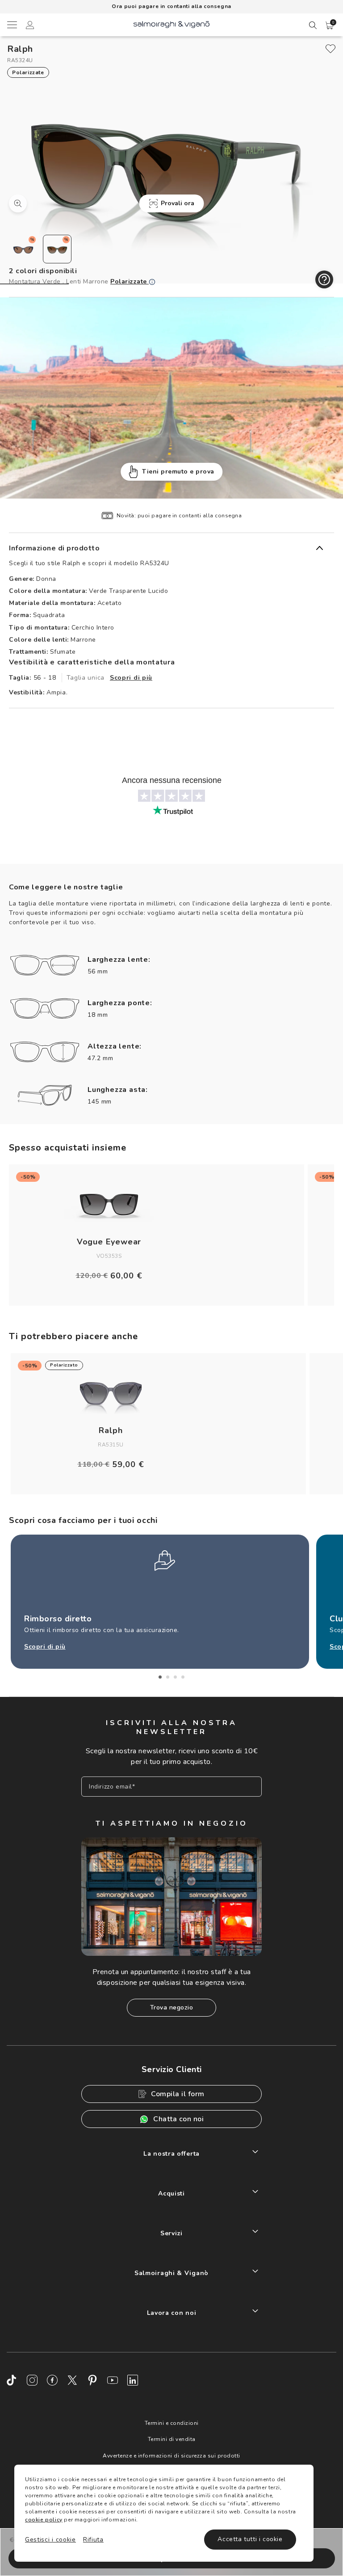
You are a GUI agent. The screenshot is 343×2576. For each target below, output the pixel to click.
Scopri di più (131, 678)
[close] (330, 49)
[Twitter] (72, 2380)
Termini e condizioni (172, 2423)
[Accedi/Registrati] (30, 26)
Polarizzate (130, 281)
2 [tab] (168, 1677)
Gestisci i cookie (50, 2540)
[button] (330, 25)
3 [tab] (175, 1677)
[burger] (12, 25)
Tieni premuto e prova (178, 472)
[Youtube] (113, 2380)
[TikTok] (12, 2380)
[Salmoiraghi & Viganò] (171, 24)
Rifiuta (93, 2540)
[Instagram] (32, 2380)
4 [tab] (183, 1677)
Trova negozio (172, 2007)
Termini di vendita (172, 2439)
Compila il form (178, 2094)
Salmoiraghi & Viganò (171, 2273)
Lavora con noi (172, 2313)
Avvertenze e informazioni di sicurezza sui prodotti (171, 2456)
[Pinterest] (92, 2380)
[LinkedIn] (133, 2380)
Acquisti (171, 2193)
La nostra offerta (171, 2154)
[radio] (23, 249)
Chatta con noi (178, 2119)
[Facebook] (52, 2380)
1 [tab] (160, 1677)
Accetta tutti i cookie (250, 2539)
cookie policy (44, 2520)
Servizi (171, 2233)
